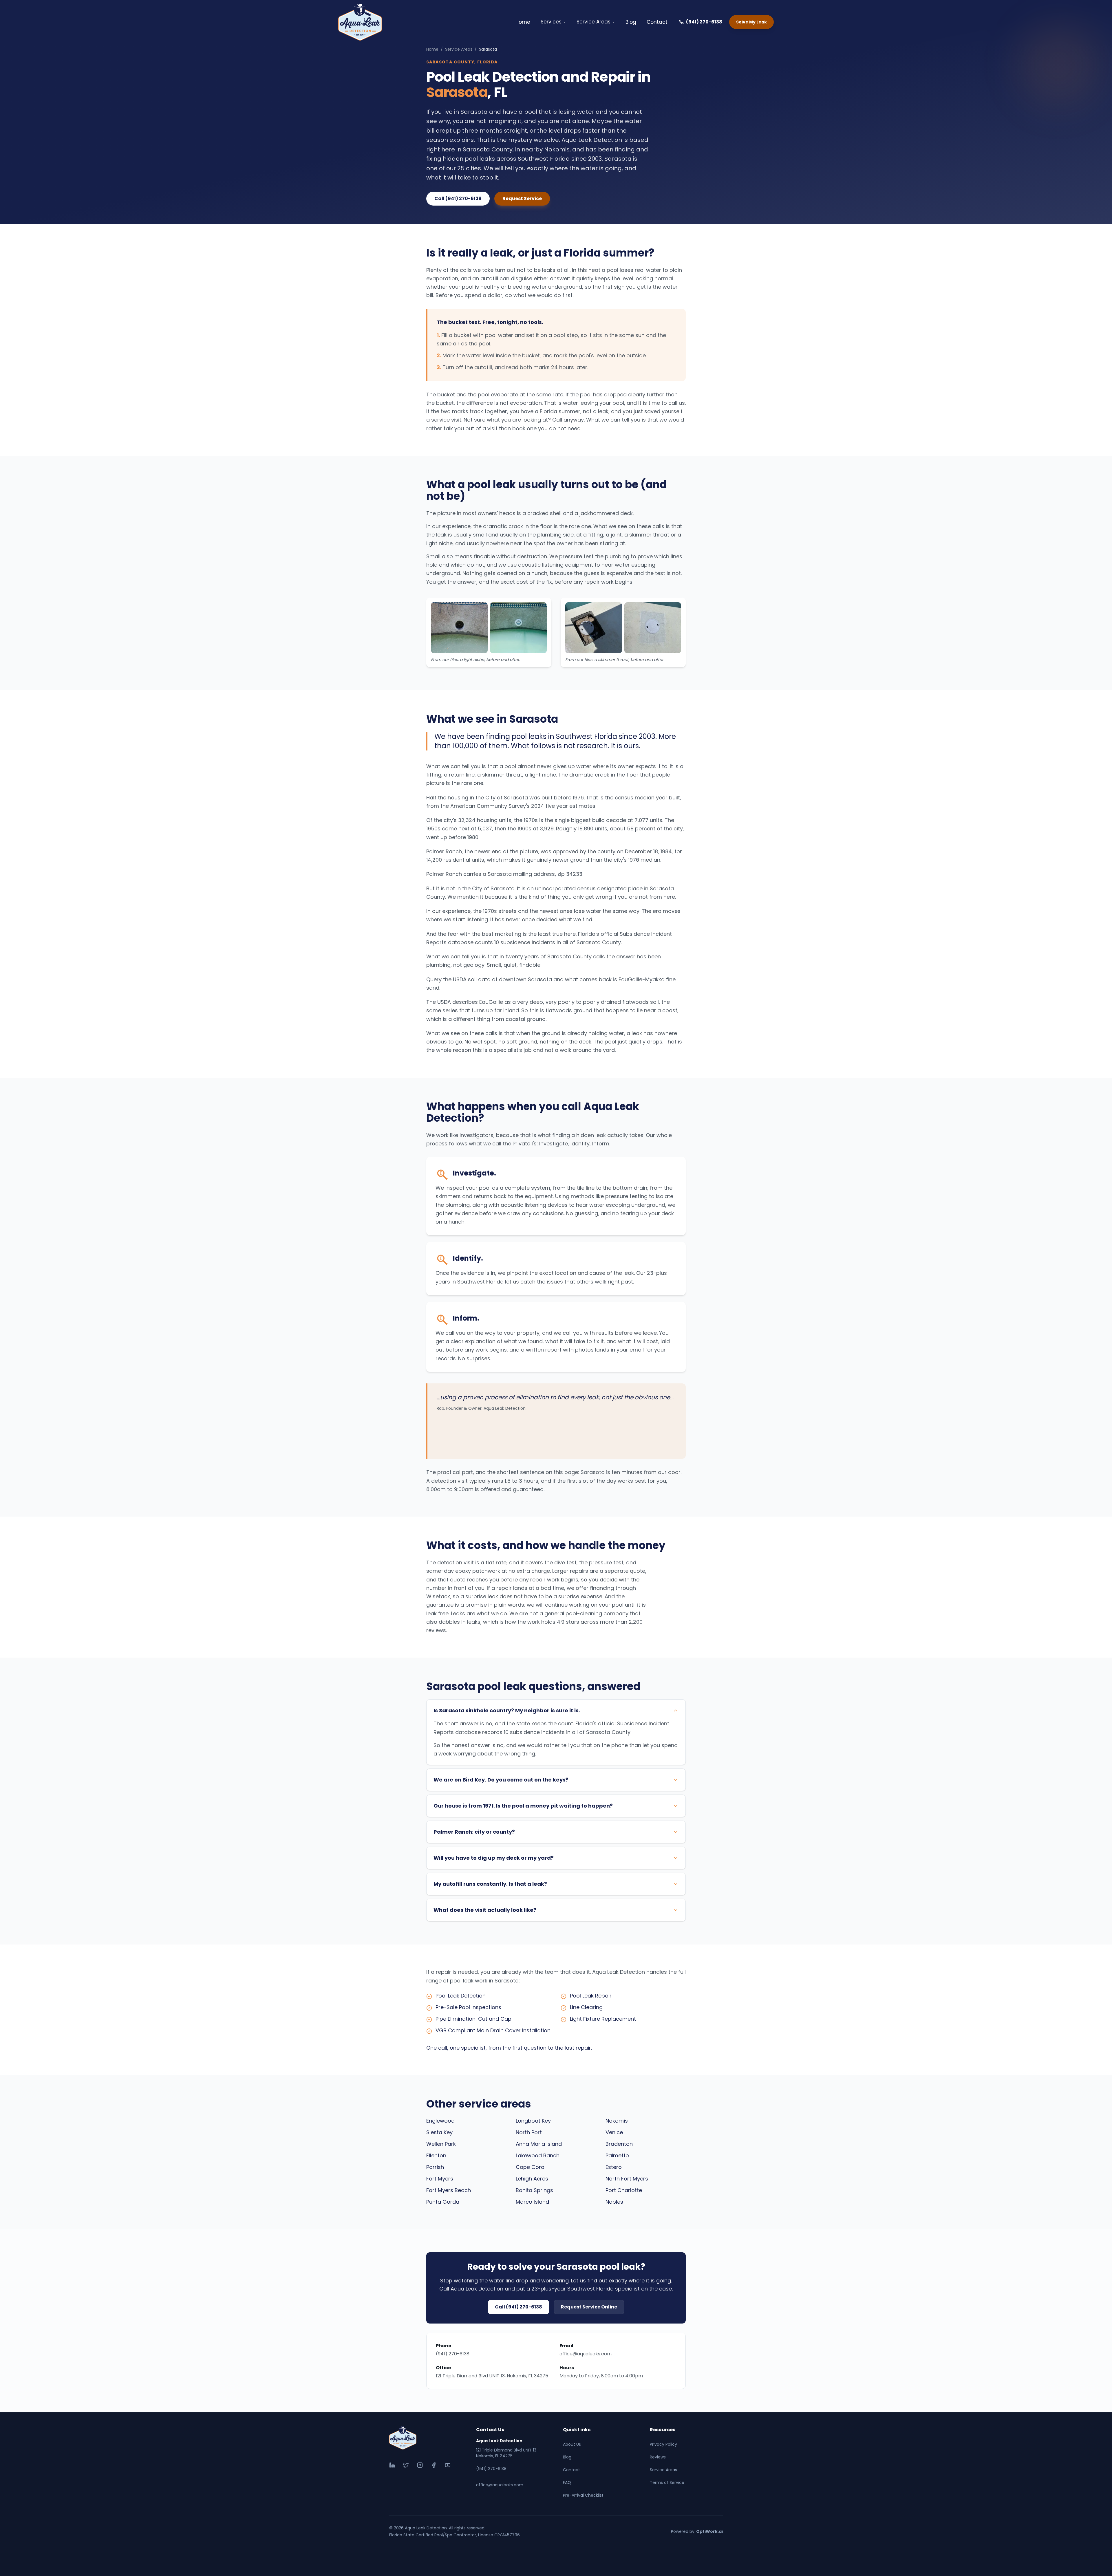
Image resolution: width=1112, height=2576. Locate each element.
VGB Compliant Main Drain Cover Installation (493, 2030)
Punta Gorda (443, 2202)
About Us (572, 2444)
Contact (657, 22)
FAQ (567, 2482)
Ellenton (436, 2155)
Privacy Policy (663, 2444)
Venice (614, 2132)
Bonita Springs (534, 2190)
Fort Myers (440, 2179)
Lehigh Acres (532, 2179)
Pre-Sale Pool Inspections (468, 2007)
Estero (614, 2167)
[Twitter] (406, 2465)
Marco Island (532, 2202)
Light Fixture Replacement (603, 2019)
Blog (631, 22)
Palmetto (617, 2155)
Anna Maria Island (539, 2144)
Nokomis (617, 2121)
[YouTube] (448, 2465)
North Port (529, 2132)
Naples (614, 2202)
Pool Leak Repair (591, 1996)
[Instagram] (420, 2465)
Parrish (435, 2167)
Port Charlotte (624, 2190)
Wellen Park (441, 2144)
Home (523, 22)
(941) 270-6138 (704, 22)
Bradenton (619, 2144)
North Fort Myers (627, 2179)
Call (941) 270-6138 (458, 198)
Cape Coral (531, 2167)
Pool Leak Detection (461, 1996)
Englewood (440, 2121)
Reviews (658, 2457)
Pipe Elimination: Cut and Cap (473, 2019)
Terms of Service (667, 2482)
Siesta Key (439, 2132)
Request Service (522, 198)
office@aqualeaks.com (586, 2354)
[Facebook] (434, 2465)
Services (551, 22)
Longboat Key (533, 2121)
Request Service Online (589, 2307)
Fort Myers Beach (449, 2190)
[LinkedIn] (392, 2465)
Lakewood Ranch (538, 2155)
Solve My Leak (751, 22)
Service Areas (594, 22)
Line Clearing (586, 2007)
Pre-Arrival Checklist (583, 2495)
